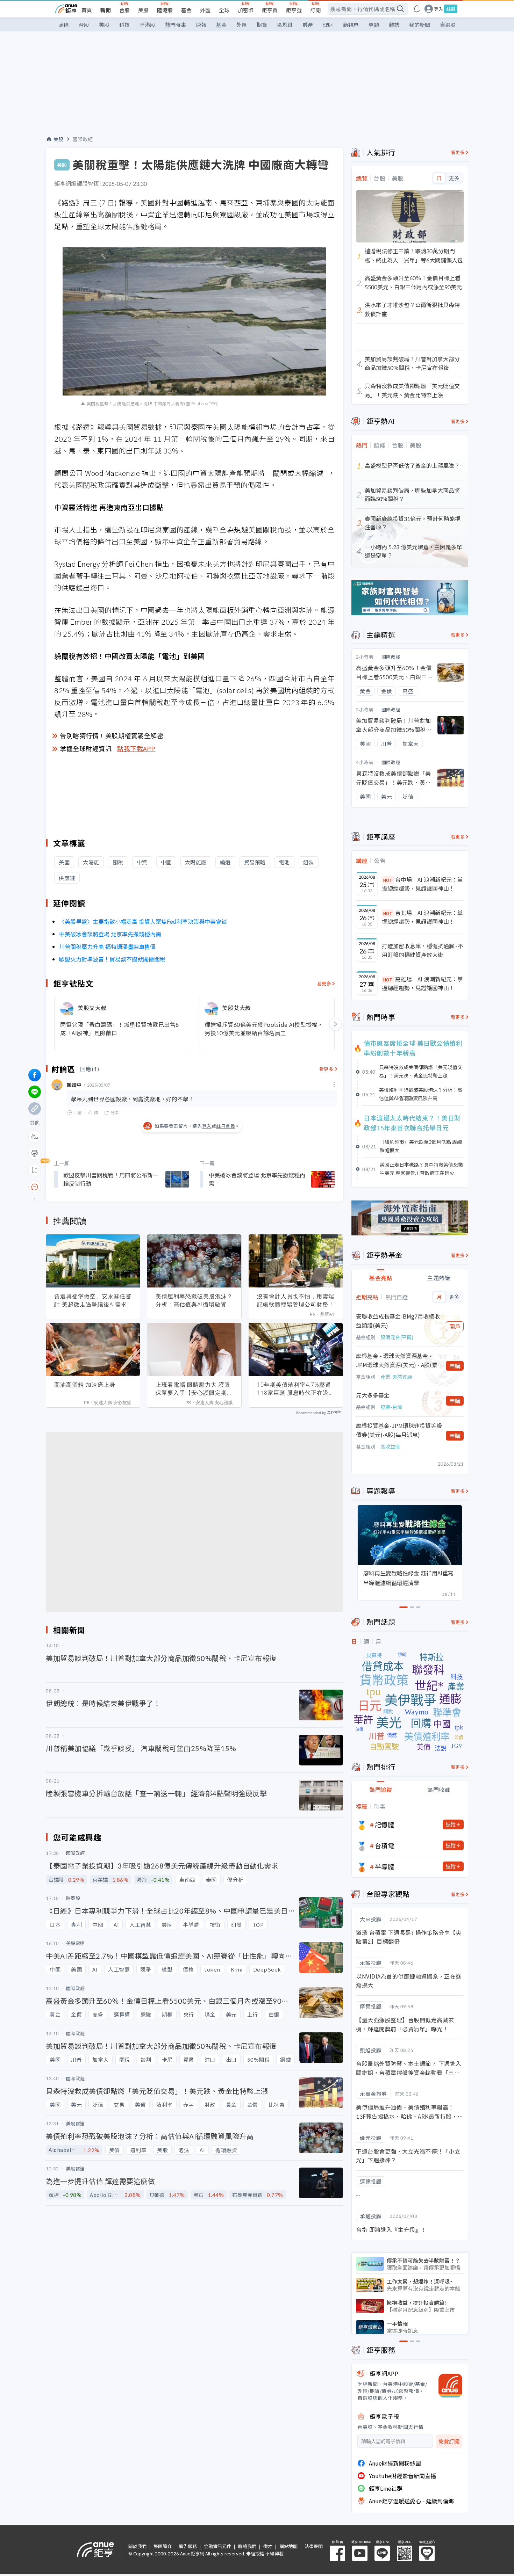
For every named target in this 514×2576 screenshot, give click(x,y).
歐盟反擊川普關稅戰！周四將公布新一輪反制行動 (111, 1179)
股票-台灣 (391, 1407)
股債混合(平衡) (397, 1337)
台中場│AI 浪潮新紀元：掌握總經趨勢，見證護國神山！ (422, 884)
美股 (143, 10)
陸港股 (165, 10)
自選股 (448, 25)
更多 (454, 178)
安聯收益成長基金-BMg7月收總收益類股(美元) (398, 1321)
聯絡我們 (247, 2546)
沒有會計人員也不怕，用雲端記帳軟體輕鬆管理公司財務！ (296, 1300)
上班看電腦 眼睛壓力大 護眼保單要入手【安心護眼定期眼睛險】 (194, 1389)
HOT (388, 880)
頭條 (64, 25)
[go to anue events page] (417, 9)
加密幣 (246, 10)
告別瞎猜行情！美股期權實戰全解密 (112, 735)
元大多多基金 (373, 1395)
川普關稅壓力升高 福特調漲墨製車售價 (107, 946)
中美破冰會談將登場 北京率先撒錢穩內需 (110, 934)
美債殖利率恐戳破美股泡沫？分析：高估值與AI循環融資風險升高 (194, 1300)
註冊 (451, 9)
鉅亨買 (270, 10)
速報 (201, 25)
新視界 (351, 25)
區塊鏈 (285, 25)
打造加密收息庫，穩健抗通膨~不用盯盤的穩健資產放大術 (423, 950)
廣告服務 (188, 2546)
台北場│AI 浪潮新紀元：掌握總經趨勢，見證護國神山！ (422, 917)
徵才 (268, 2546)
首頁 (87, 10)
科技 (124, 25)
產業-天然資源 (396, 1377)
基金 (186, 10)
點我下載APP (136, 748)
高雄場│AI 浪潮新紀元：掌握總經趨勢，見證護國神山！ (422, 984)
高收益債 (390, 1446)
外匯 (205, 10)
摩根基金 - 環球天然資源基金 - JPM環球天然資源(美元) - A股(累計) (397, 1360)
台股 (124, 10)
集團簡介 (163, 2546)
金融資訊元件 (217, 2546)
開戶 (455, 1326)
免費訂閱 (449, 2441)
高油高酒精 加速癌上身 (85, 1385)
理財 (328, 25)
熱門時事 (176, 25)
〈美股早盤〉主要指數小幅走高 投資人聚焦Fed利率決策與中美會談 (143, 921)
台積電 (385, 1845)
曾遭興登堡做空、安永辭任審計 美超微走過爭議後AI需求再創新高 (93, 1300)
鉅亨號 (294, 10)
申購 (455, 1366)
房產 (308, 25)
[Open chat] (35, 1187)
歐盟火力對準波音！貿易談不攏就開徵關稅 (112, 959)
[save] (35, 1170)
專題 (374, 25)
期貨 (262, 25)
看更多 (324, 983)
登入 (438, 9)
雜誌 (394, 25)
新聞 (106, 10)
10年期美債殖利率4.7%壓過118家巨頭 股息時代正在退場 (294, 1389)
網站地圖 (288, 2546)
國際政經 (83, 139)
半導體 (385, 1866)
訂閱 (315, 10)
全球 (224, 10)
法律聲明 (314, 2546)
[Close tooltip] (93, 1187)
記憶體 (385, 1824)
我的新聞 (420, 25)
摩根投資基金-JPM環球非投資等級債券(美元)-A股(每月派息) (399, 1430)
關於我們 (137, 2546)
